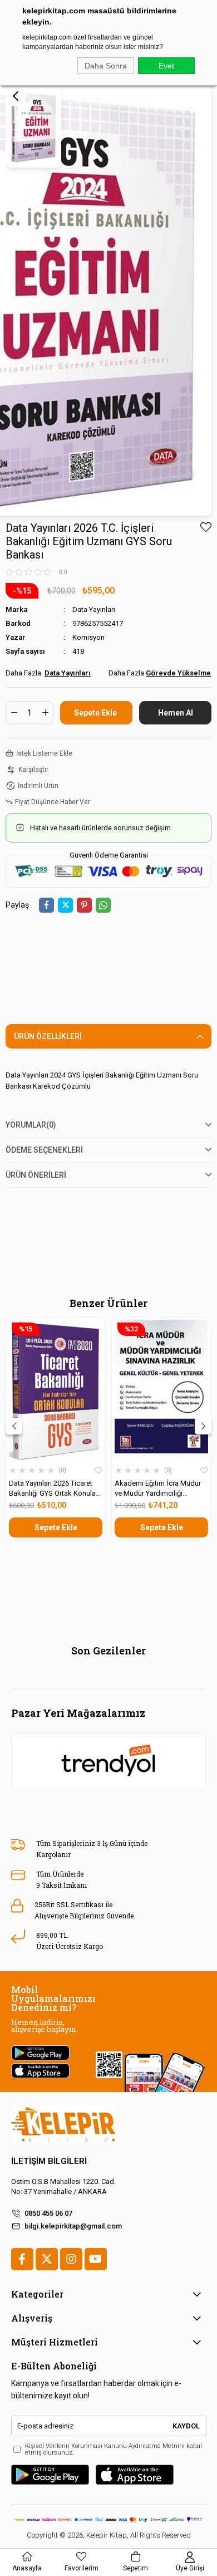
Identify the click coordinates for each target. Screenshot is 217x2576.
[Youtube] (96, 2259)
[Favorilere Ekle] (206, 527)
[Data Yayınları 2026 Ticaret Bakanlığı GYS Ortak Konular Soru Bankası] (56, 1390)
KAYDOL (186, 2426)
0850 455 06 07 (48, 2213)
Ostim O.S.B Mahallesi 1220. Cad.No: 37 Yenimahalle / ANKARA (63, 2186)
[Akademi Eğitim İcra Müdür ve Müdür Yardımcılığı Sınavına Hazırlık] (161, 1390)
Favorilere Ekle (98, 1471)
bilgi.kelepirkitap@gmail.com (73, 2226)
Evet (166, 66)
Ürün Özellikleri (48, 1036)
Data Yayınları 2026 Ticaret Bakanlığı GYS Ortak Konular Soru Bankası (53, 1489)
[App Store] (135, 2475)
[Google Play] (50, 2475)
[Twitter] (47, 2259)
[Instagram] (71, 2259)
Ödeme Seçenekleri (44, 1150)
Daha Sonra (106, 66)
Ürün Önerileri (36, 1175)
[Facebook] (22, 2259)
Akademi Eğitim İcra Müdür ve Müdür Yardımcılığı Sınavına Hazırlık (158, 1489)
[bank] (109, 2519)
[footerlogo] (63, 2125)
